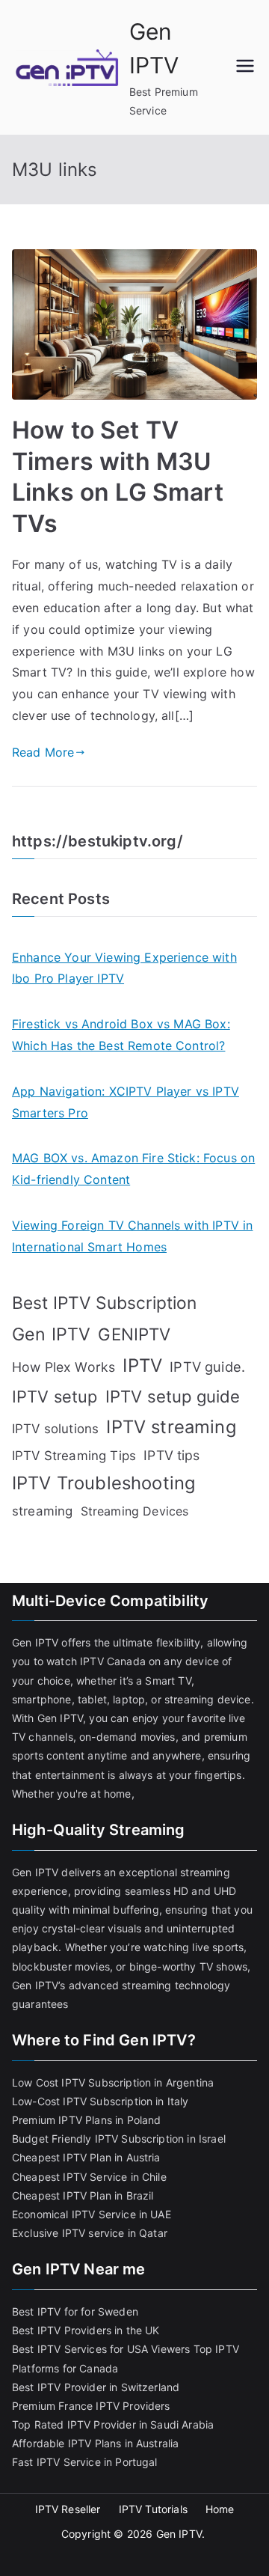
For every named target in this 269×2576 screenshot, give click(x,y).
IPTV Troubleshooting (103, 1483)
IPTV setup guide (173, 1397)
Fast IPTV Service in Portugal (85, 2462)
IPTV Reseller (68, 2509)
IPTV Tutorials (153, 2509)
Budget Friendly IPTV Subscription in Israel (119, 2139)
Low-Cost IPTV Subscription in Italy (101, 2101)
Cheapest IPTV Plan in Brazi (81, 2195)
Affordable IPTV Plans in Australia (95, 2443)
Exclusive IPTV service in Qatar (90, 2233)
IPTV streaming (171, 1427)
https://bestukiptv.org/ (98, 841)
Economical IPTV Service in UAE (92, 2214)
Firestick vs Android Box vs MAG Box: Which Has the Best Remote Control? (121, 1035)
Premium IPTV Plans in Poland (86, 2120)
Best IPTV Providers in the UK (86, 2330)
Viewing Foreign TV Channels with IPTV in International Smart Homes (132, 1236)
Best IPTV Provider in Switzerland (96, 2387)
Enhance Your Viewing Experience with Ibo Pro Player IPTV (124, 968)
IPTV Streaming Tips (74, 1456)
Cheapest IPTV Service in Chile (89, 2177)
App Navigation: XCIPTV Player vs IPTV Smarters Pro (126, 1102)
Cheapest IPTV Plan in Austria (86, 2157)
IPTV (142, 1365)
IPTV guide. (207, 1367)
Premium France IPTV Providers (91, 2406)
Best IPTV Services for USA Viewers (101, 2349)
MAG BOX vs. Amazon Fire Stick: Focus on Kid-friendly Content (133, 1169)
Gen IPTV (51, 1334)
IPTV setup (55, 1397)
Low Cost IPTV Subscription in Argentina (113, 2082)
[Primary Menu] (245, 67)
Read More (43, 752)
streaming (42, 1511)
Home (220, 2509)
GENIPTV (134, 1334)
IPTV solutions (55, 1429)
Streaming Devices (135, 1511)
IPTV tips (171, 1455)
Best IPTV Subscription (105, 1303)
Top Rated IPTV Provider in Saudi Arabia (113, 2424)
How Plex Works (64, 1367)
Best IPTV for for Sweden (75, 2311)
